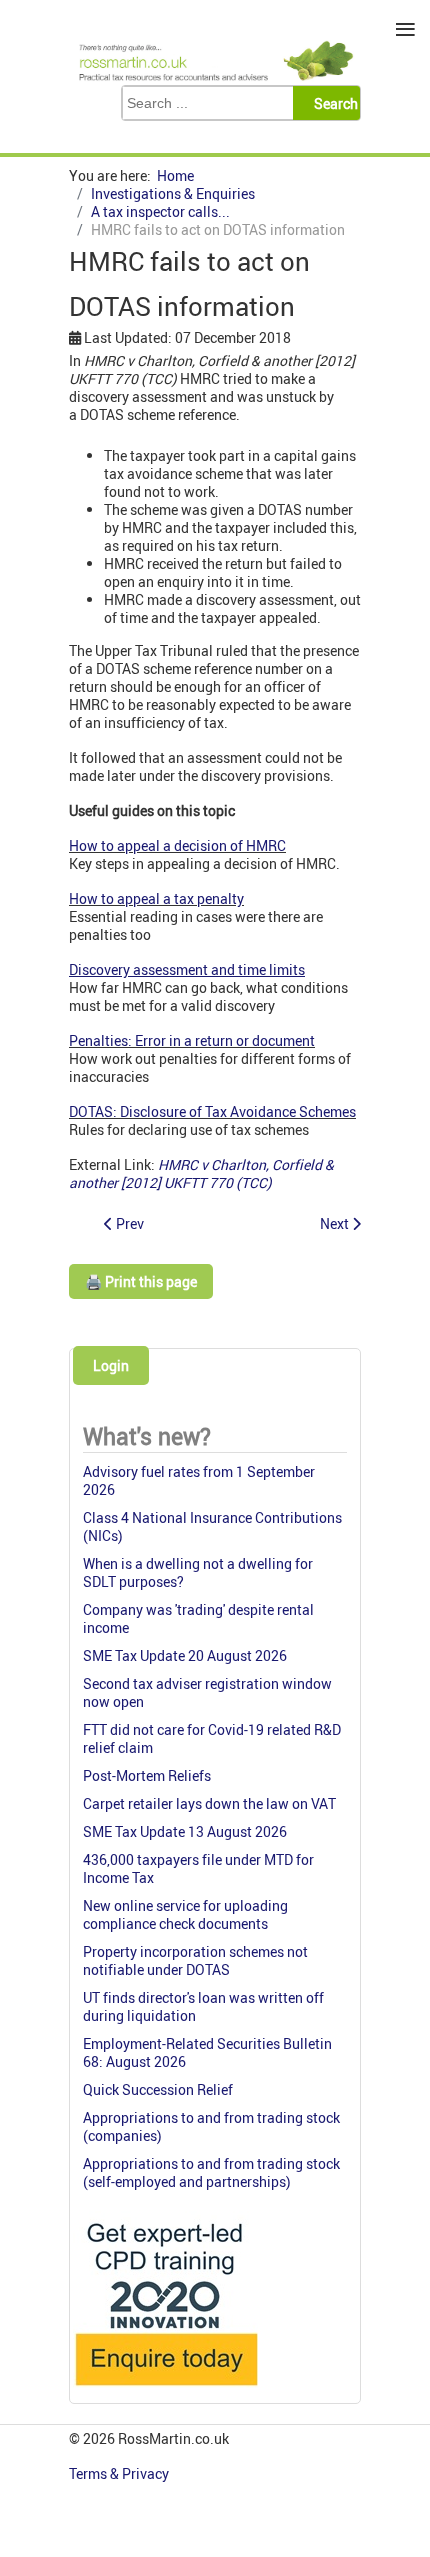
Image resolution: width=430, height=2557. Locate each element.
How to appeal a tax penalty (156, 898)
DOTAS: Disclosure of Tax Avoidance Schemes (212, 1111)
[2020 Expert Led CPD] (165, 2390)
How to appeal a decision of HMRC (177, 845)
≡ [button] (405, 29)
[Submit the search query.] (332, 103)
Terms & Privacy (120, 2473)
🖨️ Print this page (141, 1281)
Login (111, 1365)
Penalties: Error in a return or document (192, 1040)
